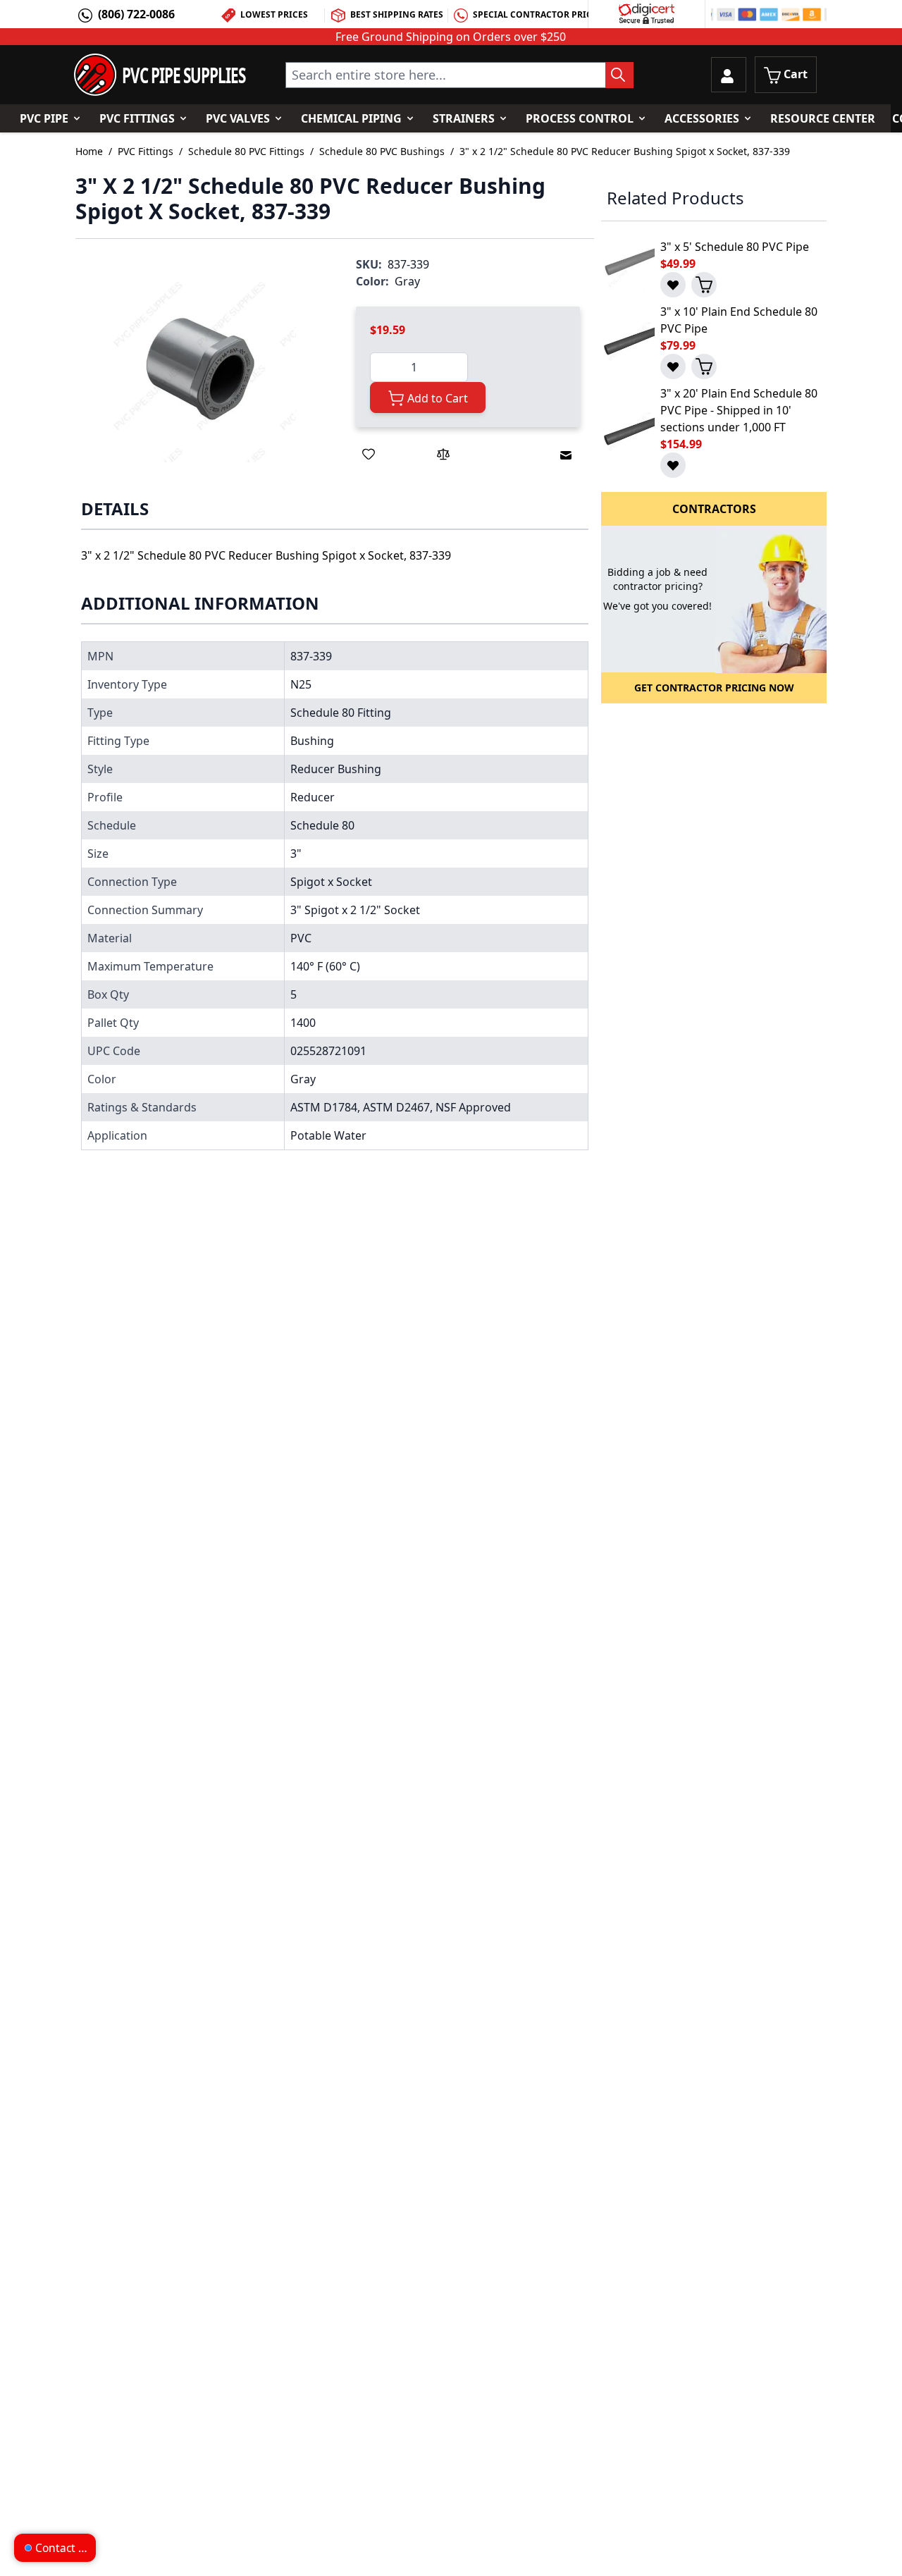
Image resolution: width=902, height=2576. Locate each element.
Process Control (580, 118)
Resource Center (823, 118)
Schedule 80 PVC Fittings (246, 151)
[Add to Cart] (704, 285)
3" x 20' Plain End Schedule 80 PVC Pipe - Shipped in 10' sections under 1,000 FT (739, 410)
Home (89, 151)
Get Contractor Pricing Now (714, 688)
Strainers (464, 118)
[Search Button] (619, 75)
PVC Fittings (137, 118)
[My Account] (729, 75)
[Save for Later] (369, 454)
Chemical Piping (351, 118)
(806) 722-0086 (136, 14)
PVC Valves (238, 118)
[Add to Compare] (443, 454)
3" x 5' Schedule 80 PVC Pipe (735, 247)
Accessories (702, 118)
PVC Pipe (44, 118)
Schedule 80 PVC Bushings (382, 151)
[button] (201, 368)
